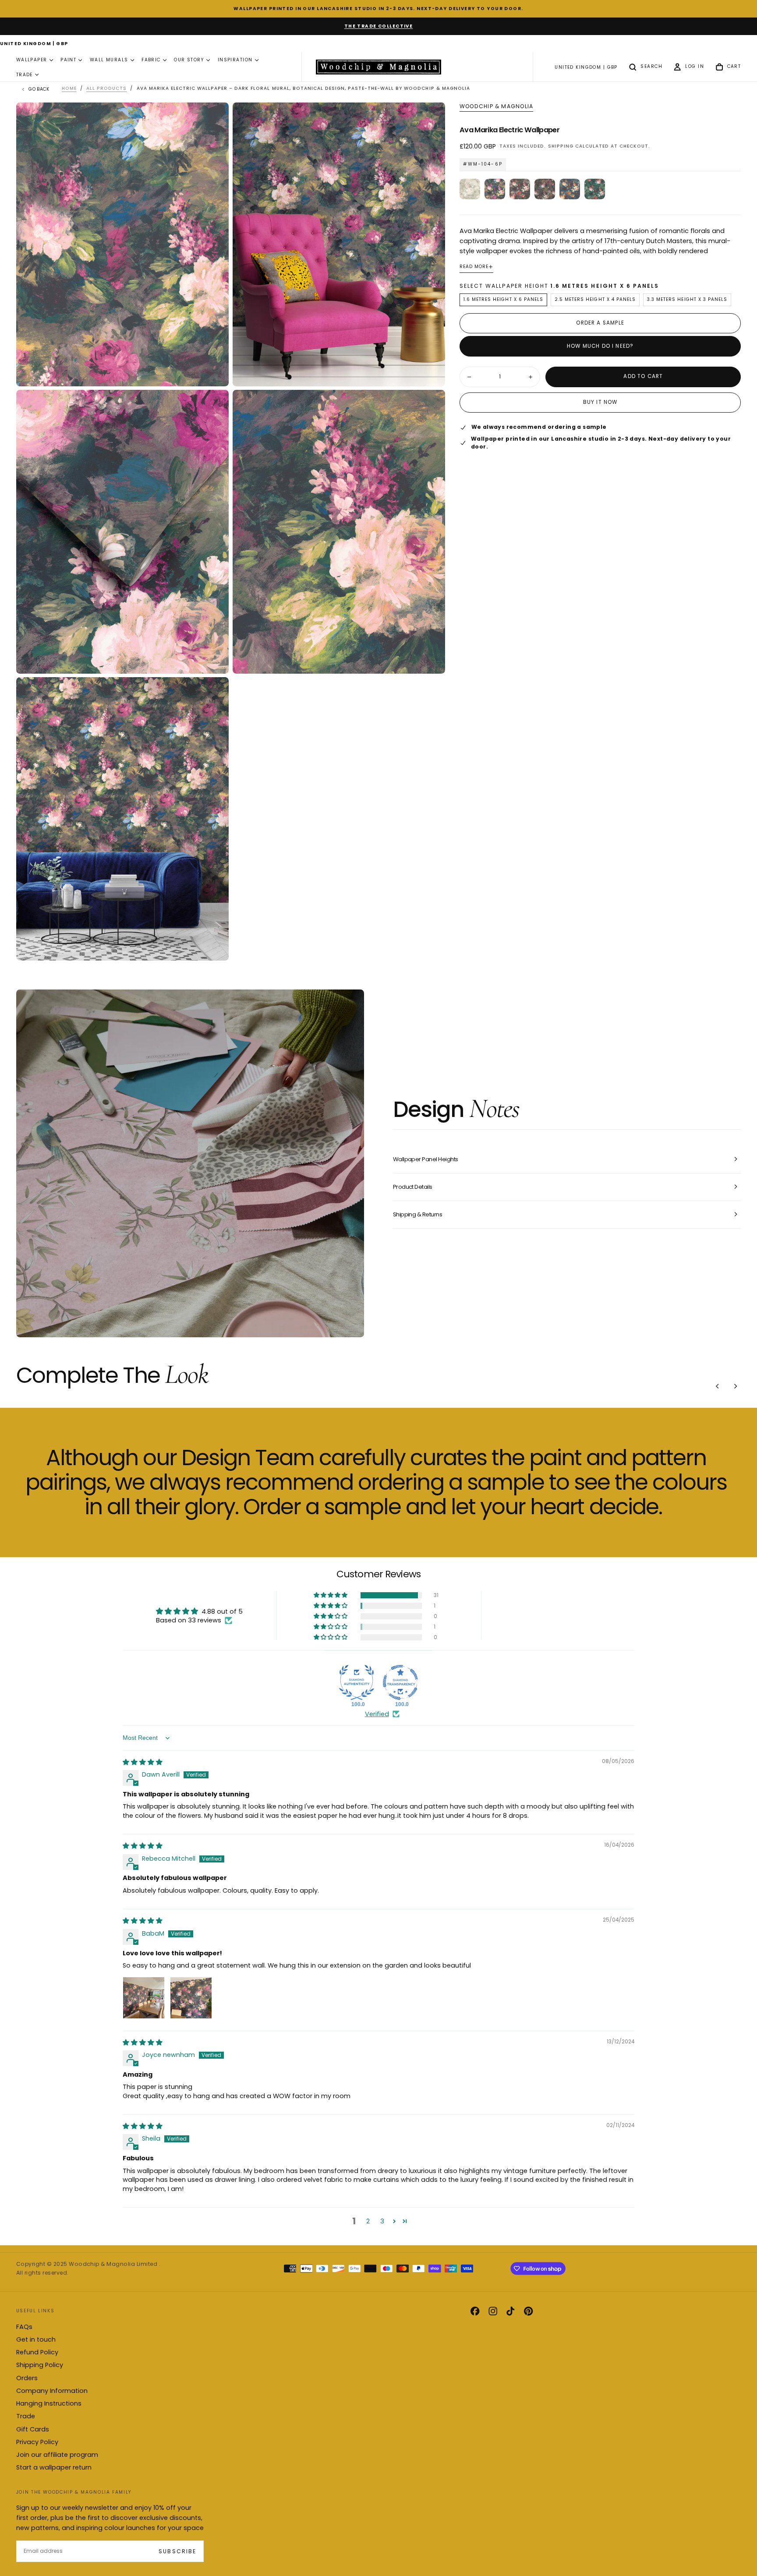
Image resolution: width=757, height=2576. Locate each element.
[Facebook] (475, 2311)
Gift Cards (33, 2429)
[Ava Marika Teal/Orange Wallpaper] (570, 189)
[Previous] (718, 1386)
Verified (377, 1714)
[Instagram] (493, 2311)
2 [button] (368, 2221)
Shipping (561, 146)
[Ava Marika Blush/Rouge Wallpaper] (520, 189)
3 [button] (382, 2221)
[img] (143, 1762)
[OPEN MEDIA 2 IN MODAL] (215, 659)
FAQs (24, 2327)
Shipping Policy (40, 2365)
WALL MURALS (109, 60)
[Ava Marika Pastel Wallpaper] (470, 189)
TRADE (25, 75)
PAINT (68, 60)
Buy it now (600, 403)
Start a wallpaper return (54, 2467)
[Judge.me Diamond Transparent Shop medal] (400, 1682)
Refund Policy (37, 2352)
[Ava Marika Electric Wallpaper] (495, 189)
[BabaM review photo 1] (144, 1998)
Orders (27, 2378)
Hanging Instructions (49, 2403)
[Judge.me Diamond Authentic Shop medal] (357, 1682)
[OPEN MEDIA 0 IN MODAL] (215, 372)
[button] (34, 44)
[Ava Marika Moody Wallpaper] (545, 189)
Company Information (52, 2391)
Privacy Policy (37, 2442)
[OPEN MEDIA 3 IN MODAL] (431, 659)
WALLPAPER (32, 60)
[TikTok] (510, 2311)
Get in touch (36, 2339)
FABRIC (151, 60)
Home (69, 88)
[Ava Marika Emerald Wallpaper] (595, 189)
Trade (26, 2416)
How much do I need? (600, 346)
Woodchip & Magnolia (496, 106)
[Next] (736, 1386)
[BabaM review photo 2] (191, 1998)
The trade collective (379, 26)
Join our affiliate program (57, 2455)
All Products (106, 88)
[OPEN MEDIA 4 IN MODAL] (215, 947)
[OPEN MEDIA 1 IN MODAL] (431, 372)
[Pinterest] (528, 2311)
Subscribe (177, 2551)
